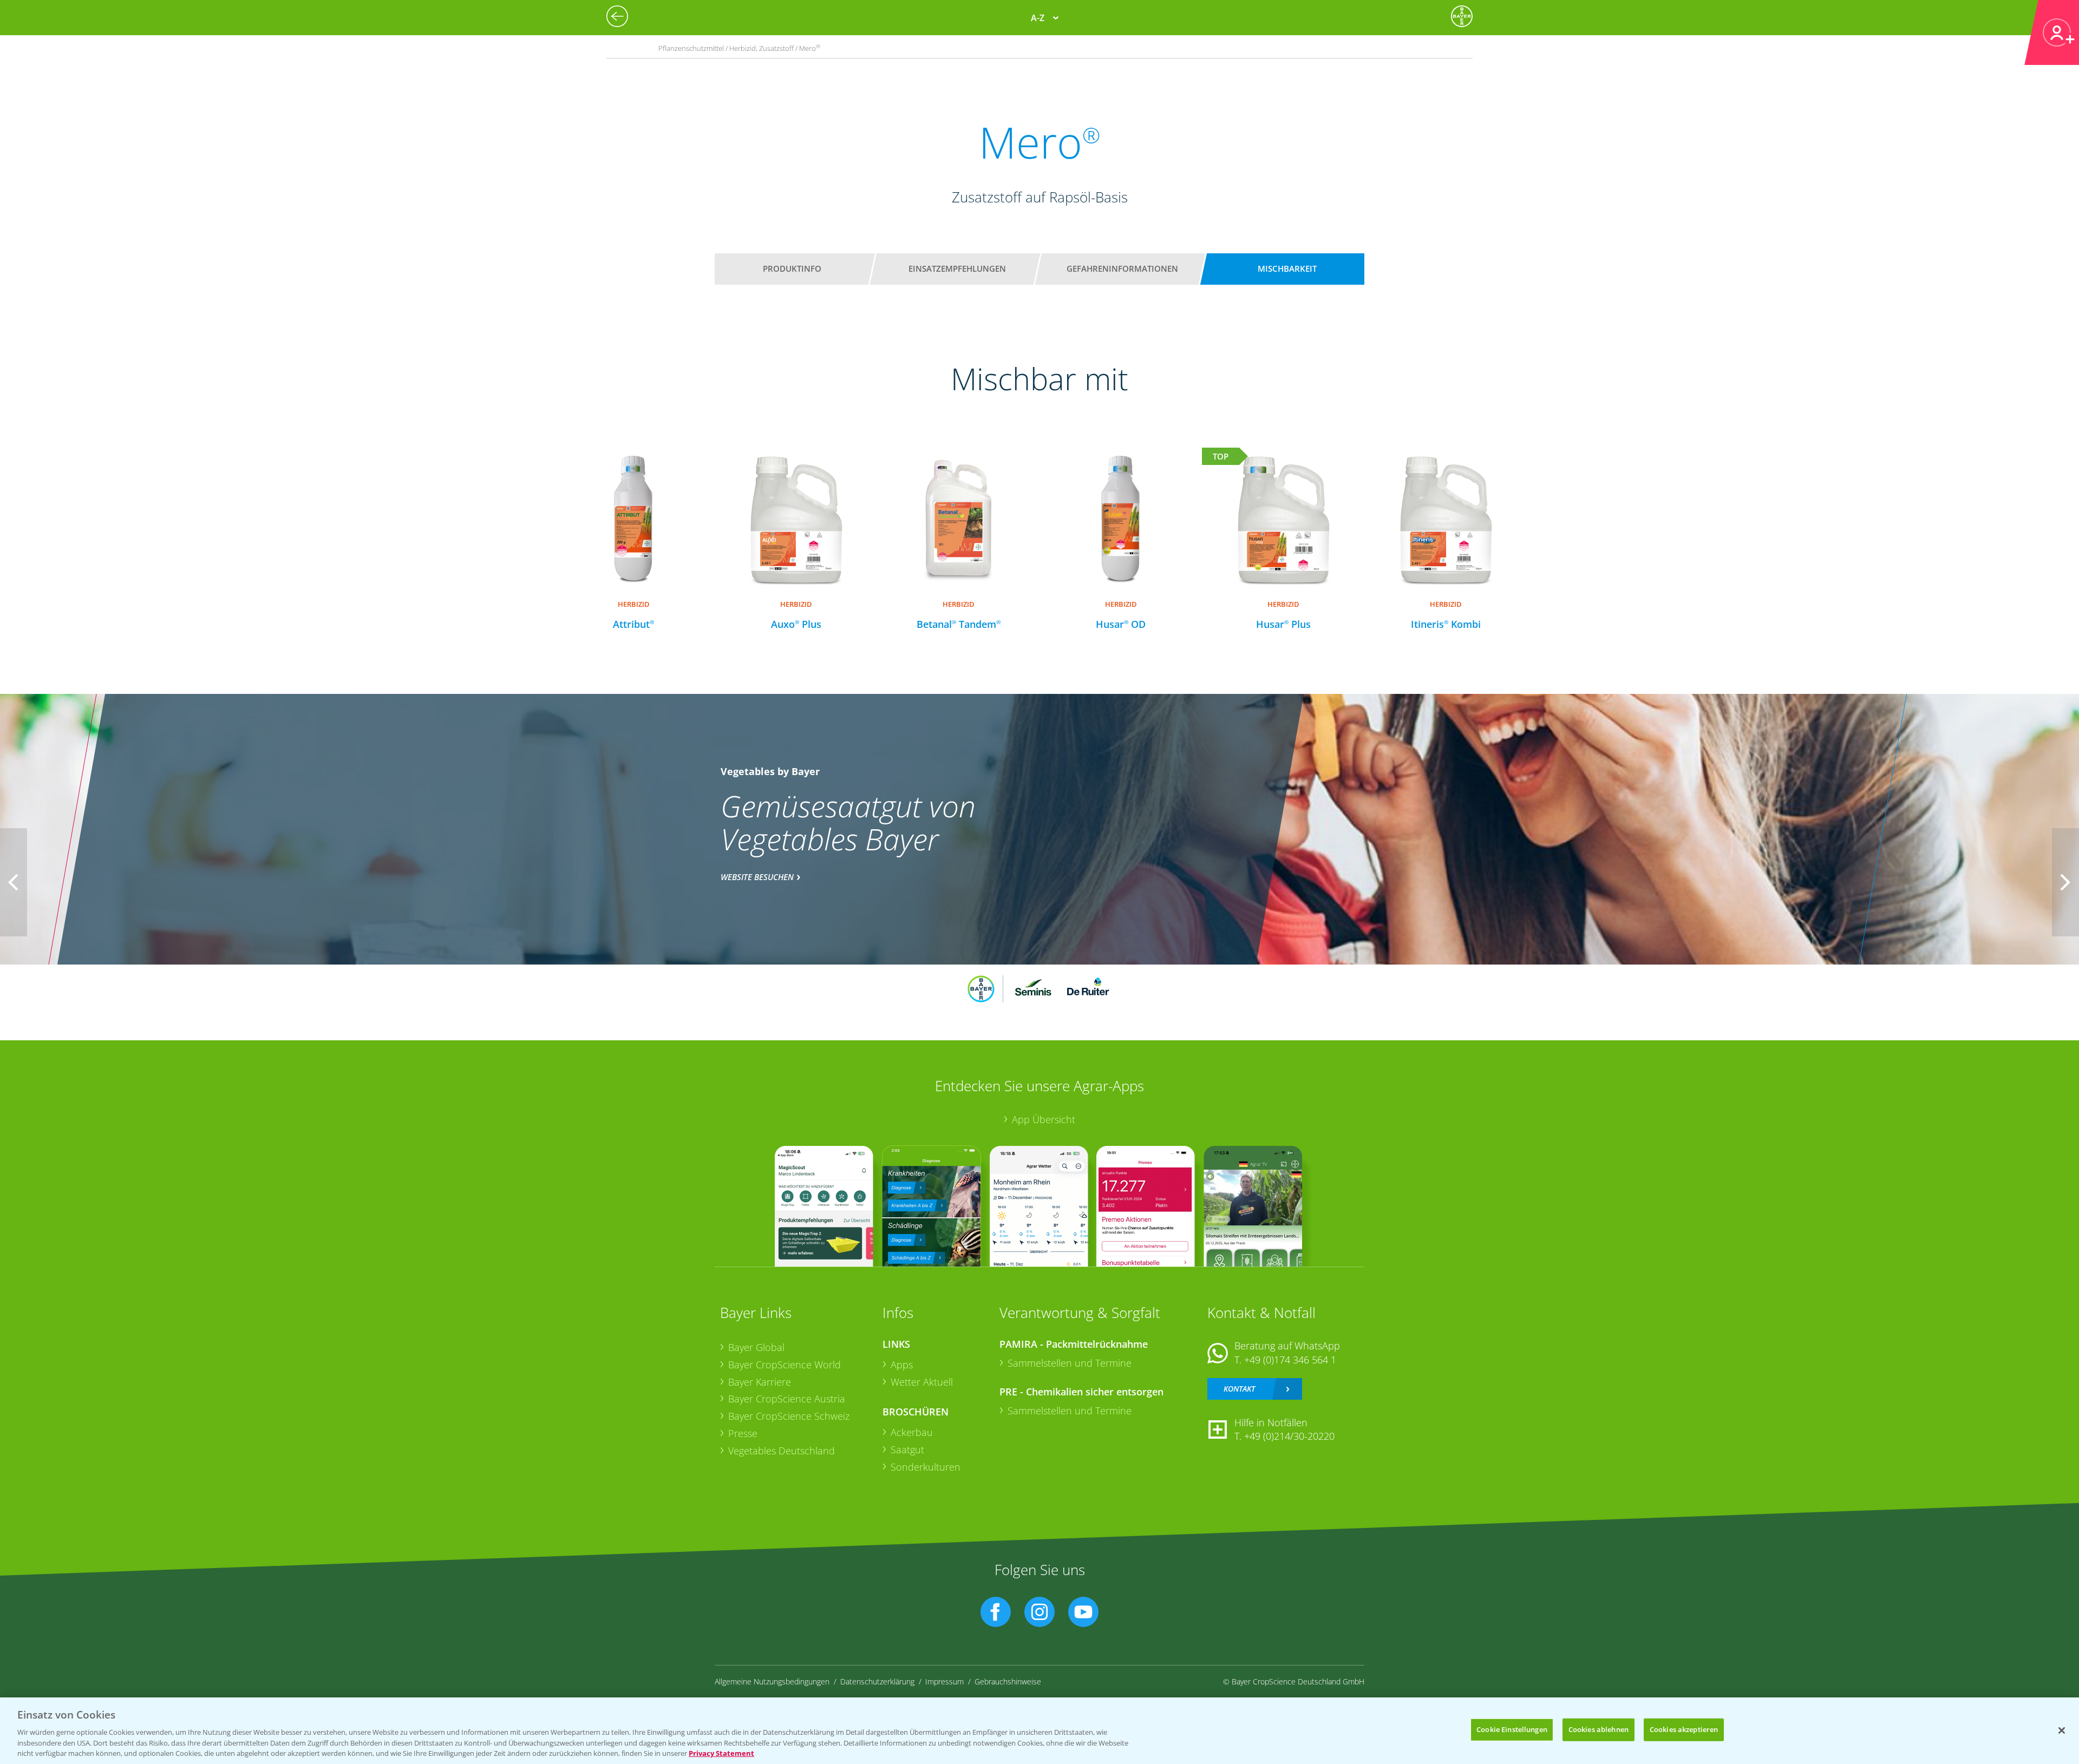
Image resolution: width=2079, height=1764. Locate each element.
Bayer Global (756, 1347)
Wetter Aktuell (922, 1382)
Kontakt (1239, 1389)
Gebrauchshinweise (1008, 1681)
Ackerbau (912, 1432)
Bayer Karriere (760, 1382)
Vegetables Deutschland (782, 1451)
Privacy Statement (721, 1753)
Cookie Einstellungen (1512, 1729)
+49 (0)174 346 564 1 (1290, 1360)
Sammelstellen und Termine (1070, 1363)
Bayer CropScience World (784, 1365)
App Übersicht (1044, 1119)
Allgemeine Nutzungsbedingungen (772, 1681)
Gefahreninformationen (1122, 268)
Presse (743, 1433)
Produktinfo (792, 268)
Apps (902, 1365)
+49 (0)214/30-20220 (1289, 1436)
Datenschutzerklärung (877, 1681)
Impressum (944, 1681)
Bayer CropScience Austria (787, 1399)
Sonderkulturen (926, 1467)
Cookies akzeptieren (1684, 1729)
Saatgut (907, 1450)
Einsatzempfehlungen (957, 268)
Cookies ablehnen (1599, 1729)
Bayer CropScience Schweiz (789, 1416)
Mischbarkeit (1287, 268)
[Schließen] (2062, 1730)
